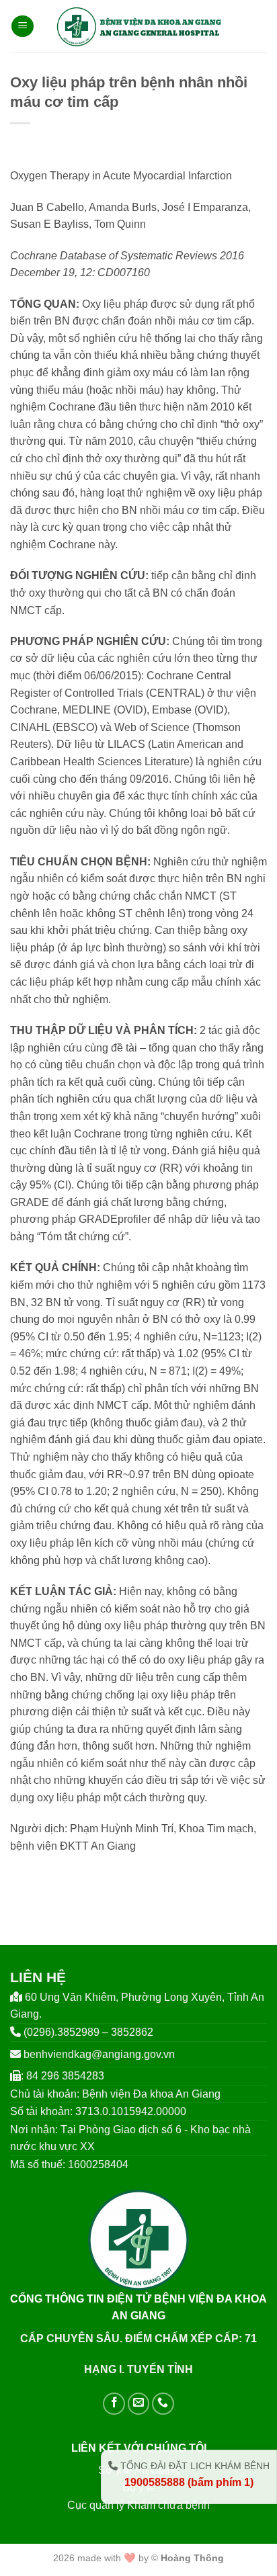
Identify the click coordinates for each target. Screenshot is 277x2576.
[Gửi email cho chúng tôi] (139, 2404)
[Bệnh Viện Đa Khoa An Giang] (139, 26)
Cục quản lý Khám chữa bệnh (138, 2505)
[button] (23, 27)
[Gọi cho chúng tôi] (163, 2404)
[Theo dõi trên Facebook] (114, 2404)
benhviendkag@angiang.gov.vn (99, 2054)
